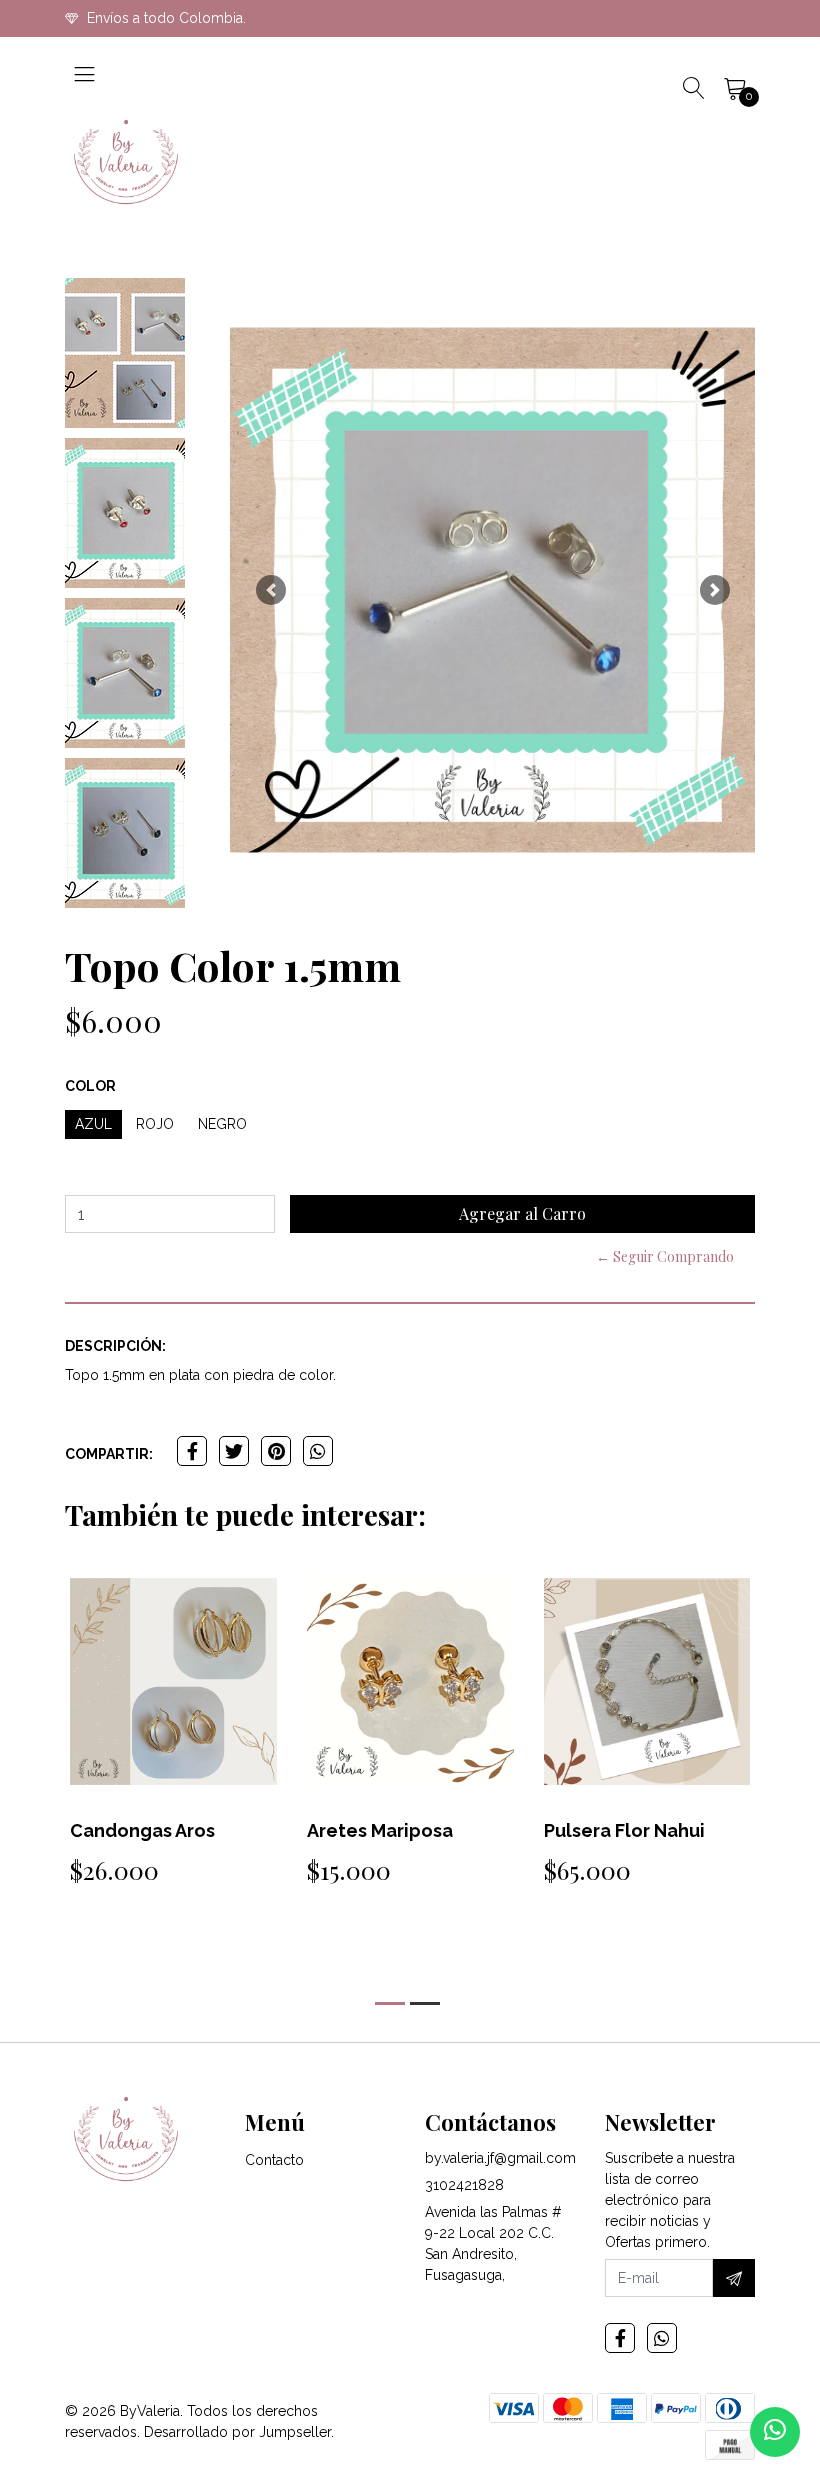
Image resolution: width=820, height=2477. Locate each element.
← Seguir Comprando (665, 1256)
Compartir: (109, 1454)
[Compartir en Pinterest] (276, 1451)
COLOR (90, 1086)
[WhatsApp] (662, 2338)
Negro (222, 1124)
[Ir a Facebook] (620, 2338)
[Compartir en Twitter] (234, 1451)
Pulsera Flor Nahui (624, 1830)
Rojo (155, 1124)
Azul (93, 1124)
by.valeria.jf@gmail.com (500, 2158)
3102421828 (464, 2185)
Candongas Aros (142, 1830)
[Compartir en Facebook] (192, 1451)
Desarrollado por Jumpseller (237, 2432)
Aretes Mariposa (380, 1830)
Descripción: (115, 1346)
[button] (270, 590)
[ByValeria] (126, 162)
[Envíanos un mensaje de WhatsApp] (775, 2432)
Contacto (274, 2160)
